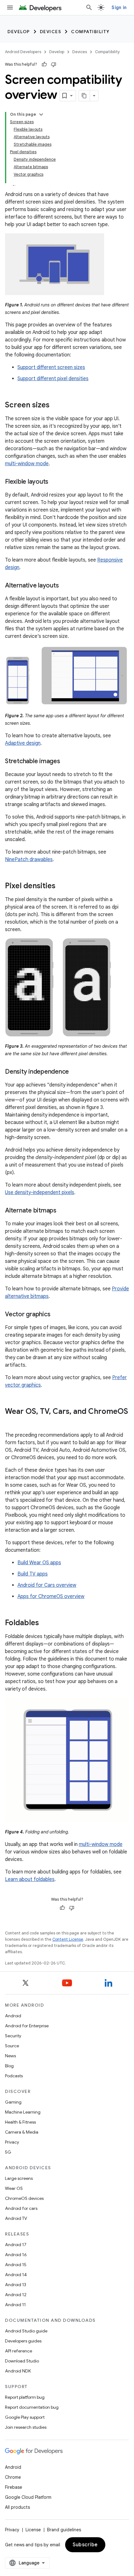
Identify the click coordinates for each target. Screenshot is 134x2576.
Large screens (19, 2178)
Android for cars (21, 2208)
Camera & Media (22, 2132)
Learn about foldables (30, 1879)
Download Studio (22, 2361)
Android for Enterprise (27, 2026)
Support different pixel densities (53, 379)
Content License (68, 1939)
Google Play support (25, 2417)
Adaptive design (23, 743)
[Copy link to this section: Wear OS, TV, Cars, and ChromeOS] (11, 1422)
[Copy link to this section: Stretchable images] (66, 762)
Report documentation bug (32, 2407)
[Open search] (89, 8)
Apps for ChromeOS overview (51, 1596)
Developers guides (23, 2341)
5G (8, 2152)
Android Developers (23, 52)
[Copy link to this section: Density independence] (75, 1072)
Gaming (13, 2102)
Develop (19, 32)
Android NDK (18, 2371)
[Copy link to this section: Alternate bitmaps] (63, 1211)
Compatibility (90, 32)
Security (13, 2036)
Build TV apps (33, 1574)
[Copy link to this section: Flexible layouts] (55, 482)
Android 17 (16, 2245)
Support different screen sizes (51, 367)
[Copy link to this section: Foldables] (45, 1623)
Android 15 (16, 2265)
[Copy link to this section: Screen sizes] (56, 406)
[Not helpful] (54, 64)
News (10, 2056)
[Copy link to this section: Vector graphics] (56, 1315)
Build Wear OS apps (39, 1563)
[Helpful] (44, 64)
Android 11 (15, 2305)
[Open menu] (10, 8)
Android (13, 2016)
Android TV (16, 2218)
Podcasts (14, 2076)
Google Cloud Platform (28, 2497)
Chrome (13, 2477)
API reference (19, 2351)
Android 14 (16, 2275)
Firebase (14, 2487)
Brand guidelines (64, 2530)
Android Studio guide (26, 2331)
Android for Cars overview (47, 1585)
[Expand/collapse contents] (41, 114)
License (33, 2530)
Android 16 (16, 2255)
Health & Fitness (20, 2122)
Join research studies (26, 2427)
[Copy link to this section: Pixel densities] (62, 886)
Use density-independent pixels (40, 1192)
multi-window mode (27, 464)
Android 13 (16, 2285)
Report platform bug (25, 2397)
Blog (9, 2066)
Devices (51, 32)
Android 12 (16, 2295)
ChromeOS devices (24, 2198)
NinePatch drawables (29, 860)
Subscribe (85, 2545)
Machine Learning (23, 2112)
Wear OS (14, 2188)
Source (12, 2046)
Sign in (119, 8)
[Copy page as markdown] (84, 96)
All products (17, 2507)
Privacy (12, 2142)
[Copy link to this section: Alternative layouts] (65, 586)
